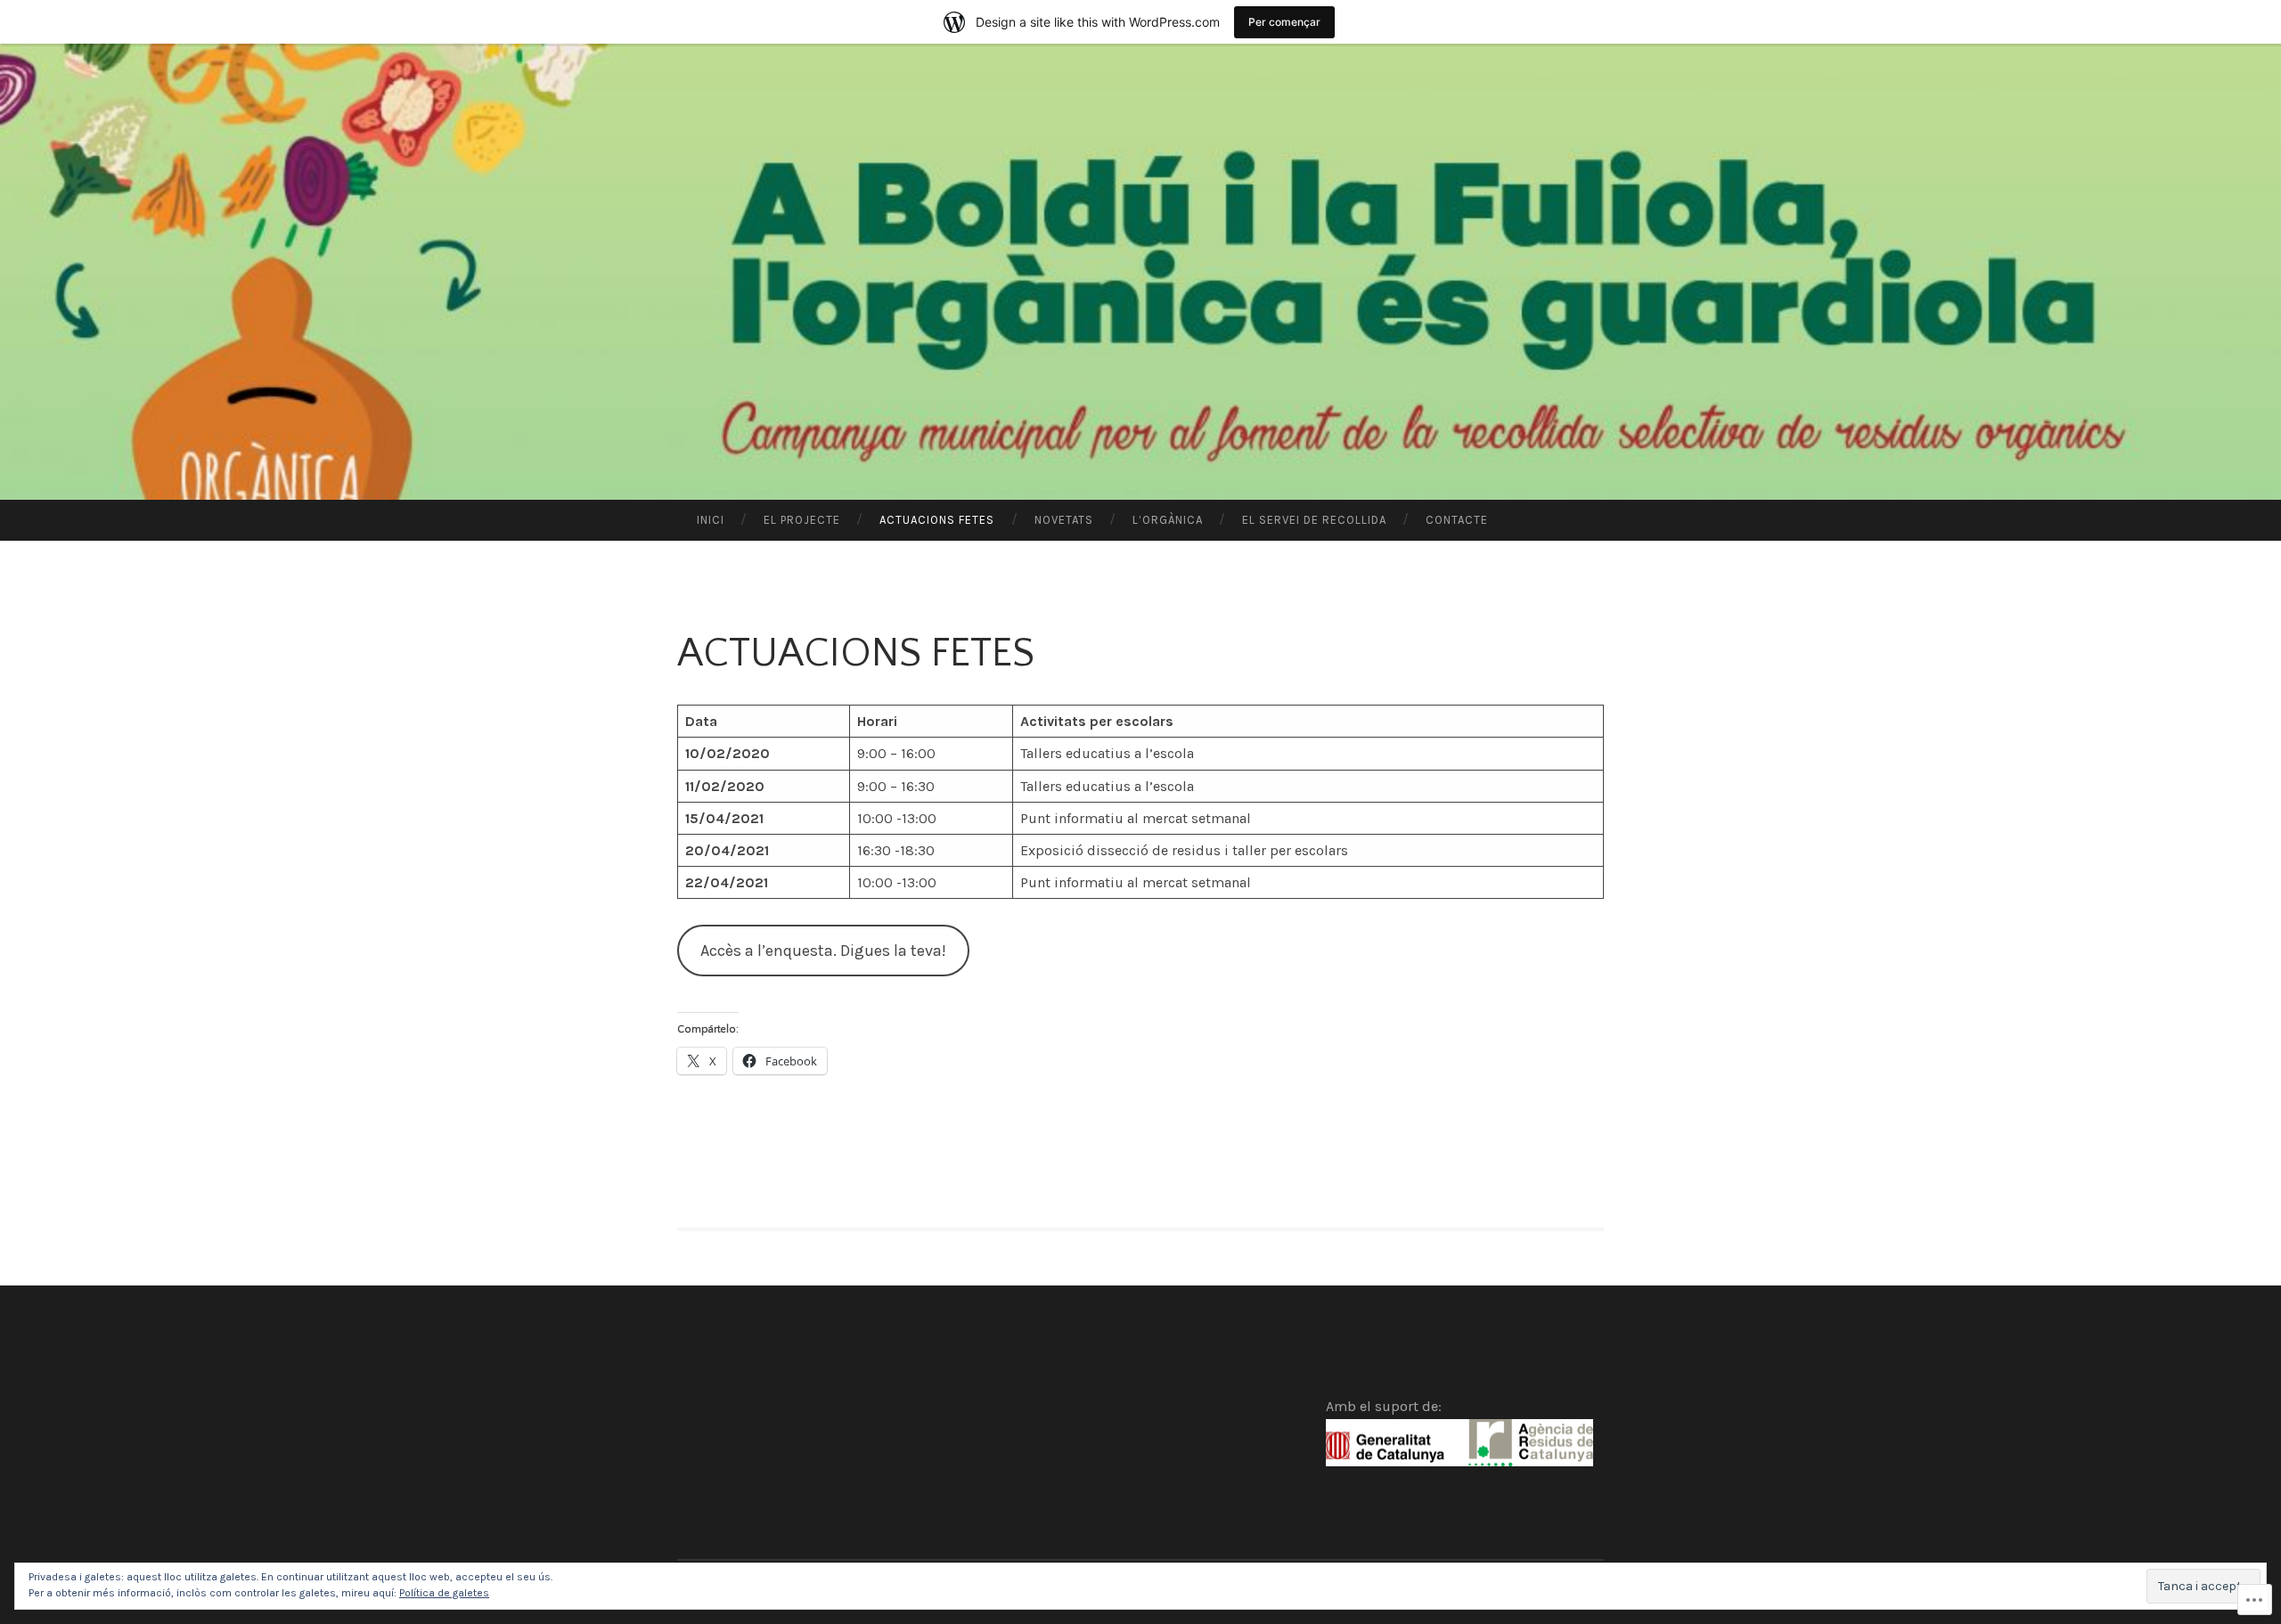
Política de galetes (444, 1593)
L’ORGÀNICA (1168, 520)
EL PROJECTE (802, 520)
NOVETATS (1064, 520)
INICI (711, 520)
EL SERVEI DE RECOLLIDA (1314, 520)
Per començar (1284, 22)
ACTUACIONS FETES (937, 520)
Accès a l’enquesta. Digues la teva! (823, 951)
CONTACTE (1457, 520)
